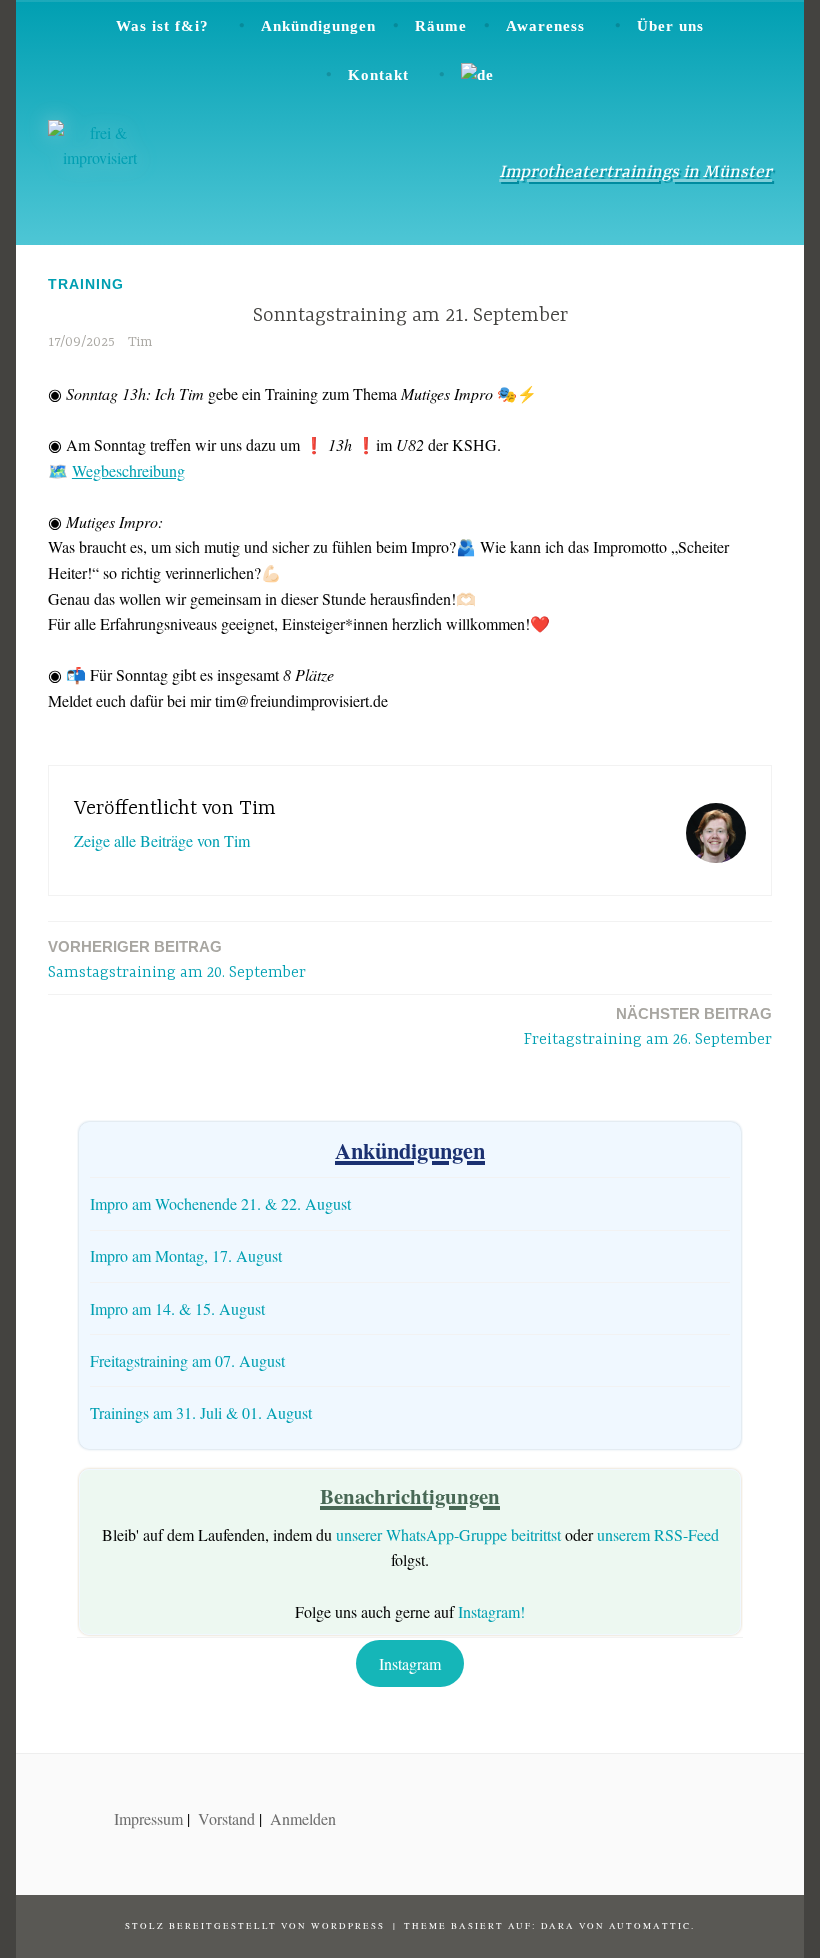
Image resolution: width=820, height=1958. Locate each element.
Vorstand (226, 1818)
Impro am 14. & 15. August (177, 1308)
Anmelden (303, 1818)
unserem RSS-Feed (658, 1534)
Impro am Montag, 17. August (186, 1255)
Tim (140, 342)
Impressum (148, 1818)
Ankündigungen (318, 26)
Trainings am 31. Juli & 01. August (201, 1412)
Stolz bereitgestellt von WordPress (255, 1926)
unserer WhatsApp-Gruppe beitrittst (448, 1534)
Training (86, 284)
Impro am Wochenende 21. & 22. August (220, 1203)
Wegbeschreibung (128, 470)
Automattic (650, 1926)
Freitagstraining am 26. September (648, 1027)
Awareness (545, 26)
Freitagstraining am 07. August (187, 1360)
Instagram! (491, 1611)
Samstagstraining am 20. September (177, 960)
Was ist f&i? (162, 26)
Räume (441, 26)
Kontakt (378, 75)
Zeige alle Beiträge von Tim (162, 840)
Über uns (670, 26)
